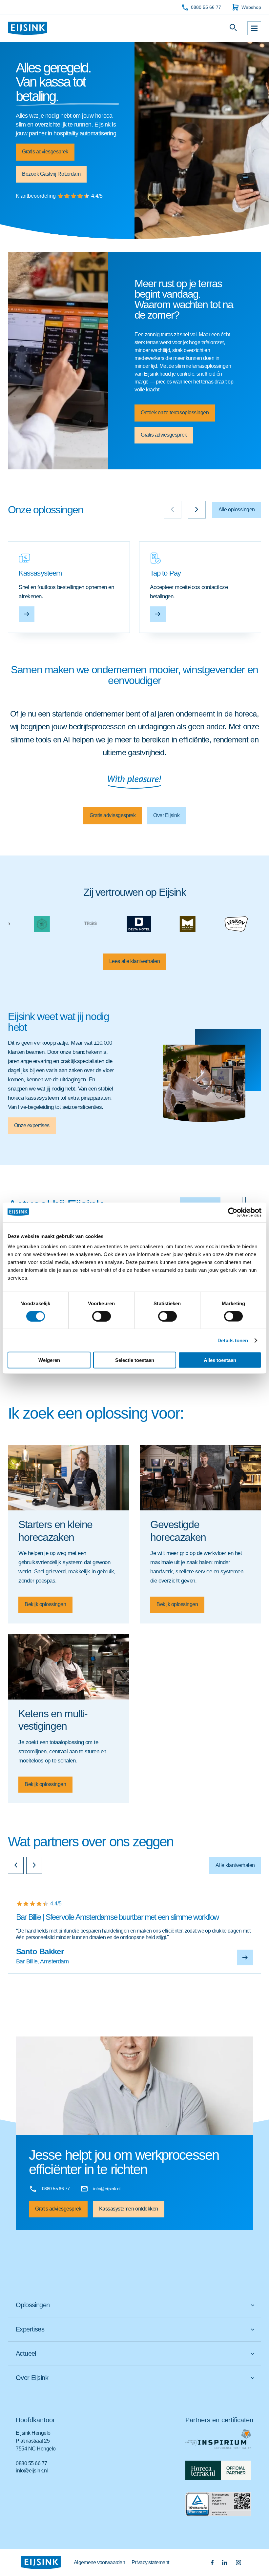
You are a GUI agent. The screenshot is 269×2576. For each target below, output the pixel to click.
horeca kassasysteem (33, 1098)
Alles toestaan (220, 1360)
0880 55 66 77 (206, 7)
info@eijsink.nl (32, 2471)
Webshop (251, 7)
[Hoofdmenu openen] (254, 28)
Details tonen (233, 1340)
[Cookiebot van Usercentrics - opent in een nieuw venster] (233, 1212)
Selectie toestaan (135, 1360)
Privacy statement (150, 2562)
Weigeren (49, 1360)
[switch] (102, 1316)
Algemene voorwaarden (99, 2562)
